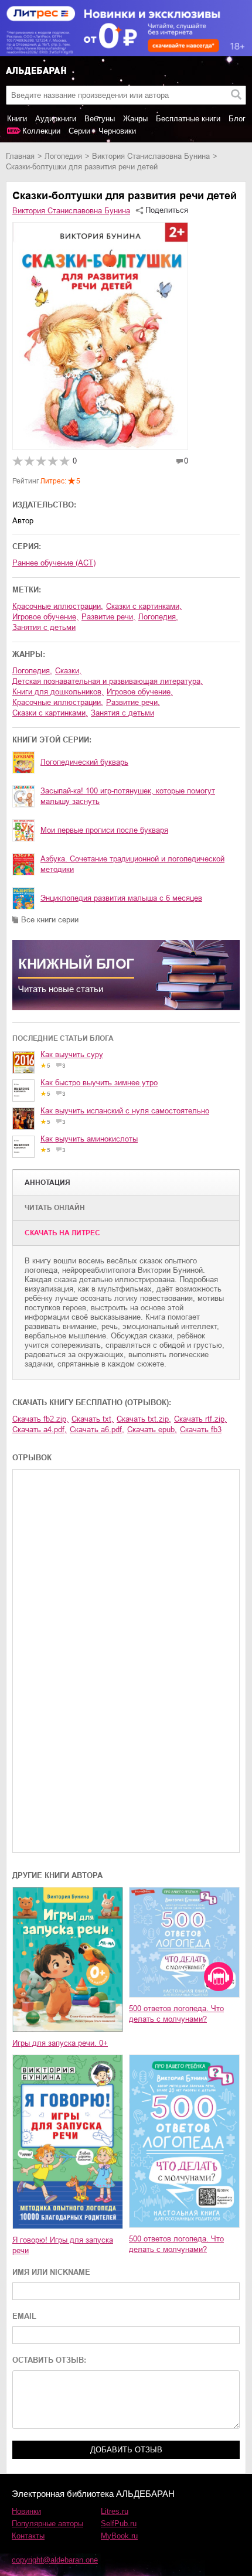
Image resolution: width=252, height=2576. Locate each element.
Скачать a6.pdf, (97, 1430)
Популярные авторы (47, 2524)
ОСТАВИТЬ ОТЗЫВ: (49, 2360)
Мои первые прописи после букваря (104, 830)
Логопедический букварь (84, 762)
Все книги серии (50, 920)
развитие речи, (108, 617)
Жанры (135, 119)
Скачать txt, (93, 1419)
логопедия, (158, 617)
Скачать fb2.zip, (40, 1419)
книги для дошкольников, (58, 692)
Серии (79, 131)
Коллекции (41, 131)
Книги (17, 119)
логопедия (63, 156)
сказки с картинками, (144, 606)
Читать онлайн (55, 1208)
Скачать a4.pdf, (40, 1430)
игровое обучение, (45, 617)
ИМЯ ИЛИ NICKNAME (51, 2272)
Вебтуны (100, 119)
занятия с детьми (44, 627)
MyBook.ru (119, 2536)
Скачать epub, (152, 1430)
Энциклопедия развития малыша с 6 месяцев (121, 898)
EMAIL (24, 2316)
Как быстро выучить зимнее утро (99, 1083)
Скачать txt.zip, (144, 1419)
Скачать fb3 (201, 1430)
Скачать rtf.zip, (200, 1419)
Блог (237, 119)
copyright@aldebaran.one (55, 2560)
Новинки (26, 2511)
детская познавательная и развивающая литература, (108, 681)
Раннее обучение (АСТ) (54, 563)
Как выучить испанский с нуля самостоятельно (125, 1111)
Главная (20, 156)
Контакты (28, 2536)
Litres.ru (115, 2511)
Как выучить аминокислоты (89, 1139)
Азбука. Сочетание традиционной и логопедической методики (132, 864)
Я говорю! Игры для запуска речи (63, 2245)
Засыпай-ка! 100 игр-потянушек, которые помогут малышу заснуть (128, 796)
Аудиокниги (56, 119)
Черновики (117, 131)
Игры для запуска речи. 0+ (60, 2043)
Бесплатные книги (188, 119)
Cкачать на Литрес (62, 1233)
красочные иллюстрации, (58, 606)
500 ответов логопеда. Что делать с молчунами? (176, 2014)
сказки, (68, 671)
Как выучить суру (72, 1054)
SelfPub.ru (119, 2524)
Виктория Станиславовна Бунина (151, 156)
